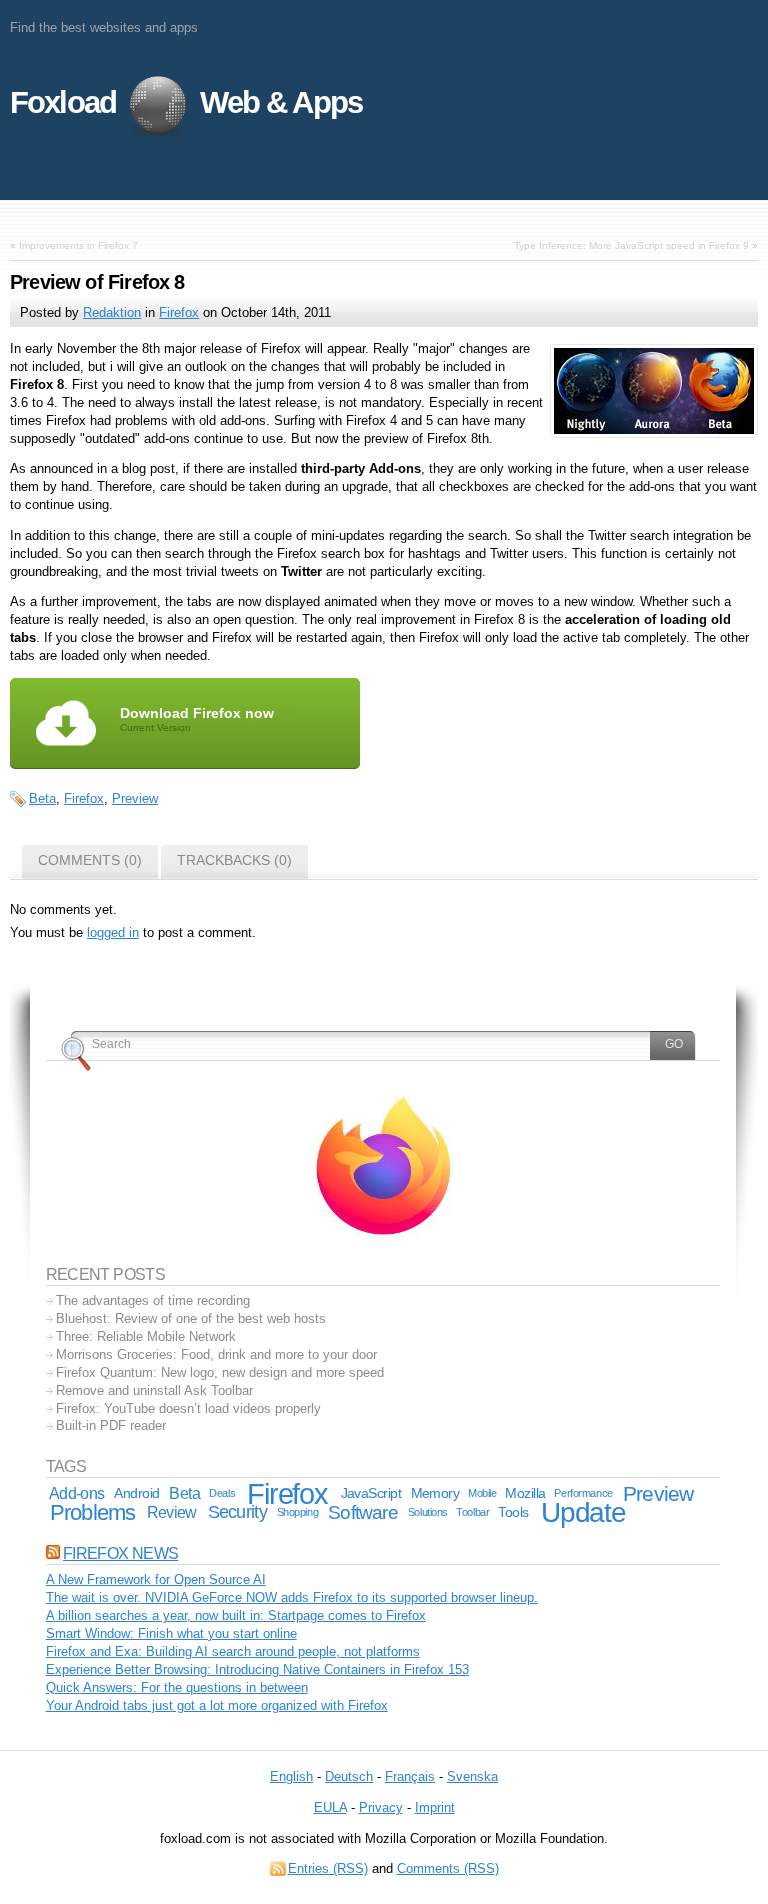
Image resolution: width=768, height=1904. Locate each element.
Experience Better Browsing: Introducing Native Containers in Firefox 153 (257, 1669)
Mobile (482, 1493)
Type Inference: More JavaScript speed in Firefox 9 (631, 245)
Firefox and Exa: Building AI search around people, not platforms (233, 1651)
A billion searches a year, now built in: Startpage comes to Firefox (236, 1615)
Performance (583, 1493)
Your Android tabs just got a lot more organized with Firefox (217, 1705)
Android (136, 1493)
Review (172, 1512)
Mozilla (525, 1493)
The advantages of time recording (153, 1300)
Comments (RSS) (448, 1868)
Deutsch (349, 1776)
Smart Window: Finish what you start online (171, 1633)
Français (410, 1776)
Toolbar (472, 1512)
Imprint (435, 1807)
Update (583, 1512)
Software (363, 1512)
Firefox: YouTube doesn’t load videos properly (188, 1408)
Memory (435, 1493)
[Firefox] (383, 1233)
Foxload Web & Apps (186, 102)
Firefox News (120, 1553)
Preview (135, 798)
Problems (92, 1512)
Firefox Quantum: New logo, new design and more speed (220, 1372)
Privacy (381, 1807)
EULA (330, 1807)
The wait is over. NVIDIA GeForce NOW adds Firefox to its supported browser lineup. (292, 1597)
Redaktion (112, 312)
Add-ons (77, 1493)
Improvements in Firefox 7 (78, 245)
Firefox (179, 312)
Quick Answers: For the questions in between (177, 1687)
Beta (42, 798)
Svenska (472, 1776)
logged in (113, 932)
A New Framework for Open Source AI (156, 1579)
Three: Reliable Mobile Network (146, 1336)
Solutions (428, 1512)
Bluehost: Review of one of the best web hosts (191, 1318)
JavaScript (371, 1493)
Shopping (298, 1512)
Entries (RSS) (328, 1868)
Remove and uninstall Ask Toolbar (154, 1390)
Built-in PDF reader (111, 1425)
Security (237, 1512)
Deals (222, 1493)
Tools (513, 1512)
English (291, 1776)
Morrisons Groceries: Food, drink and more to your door (216, 1354)
